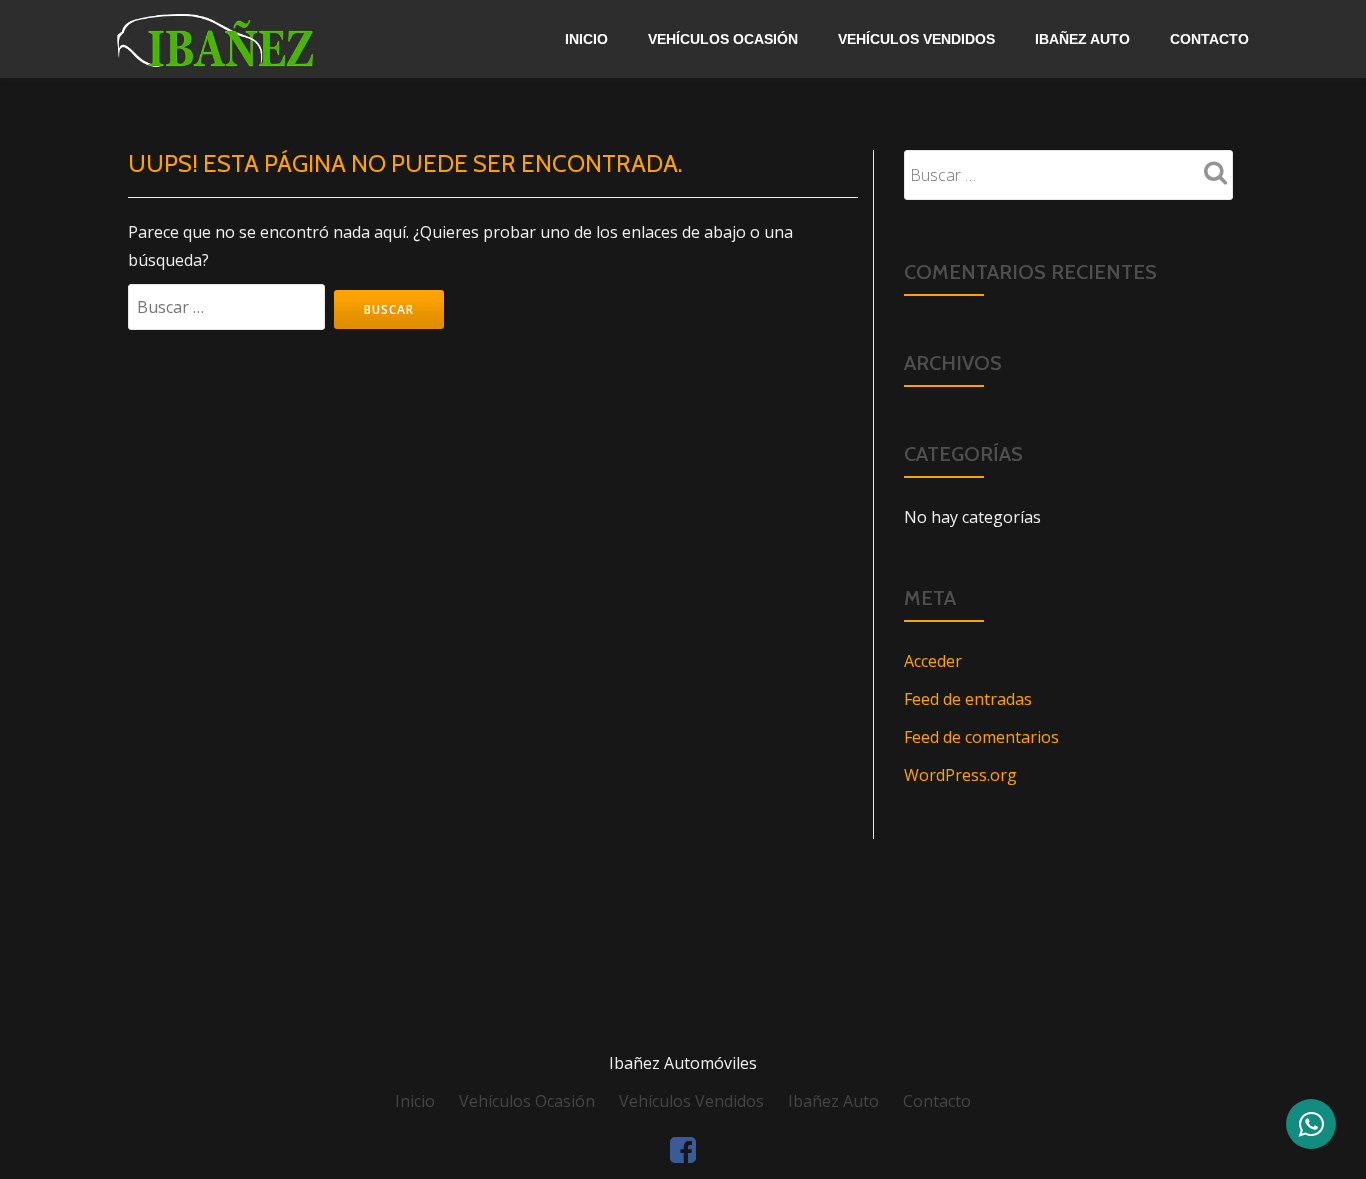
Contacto (1209, 39)
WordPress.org (960, 775)
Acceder (933, 661)
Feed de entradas (968, 699)
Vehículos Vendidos (916, 39)
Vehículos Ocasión (723, 39)
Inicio (586, 39)
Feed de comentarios (981, 737)
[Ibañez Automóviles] (263, 39)
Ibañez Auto (1082, 39)
